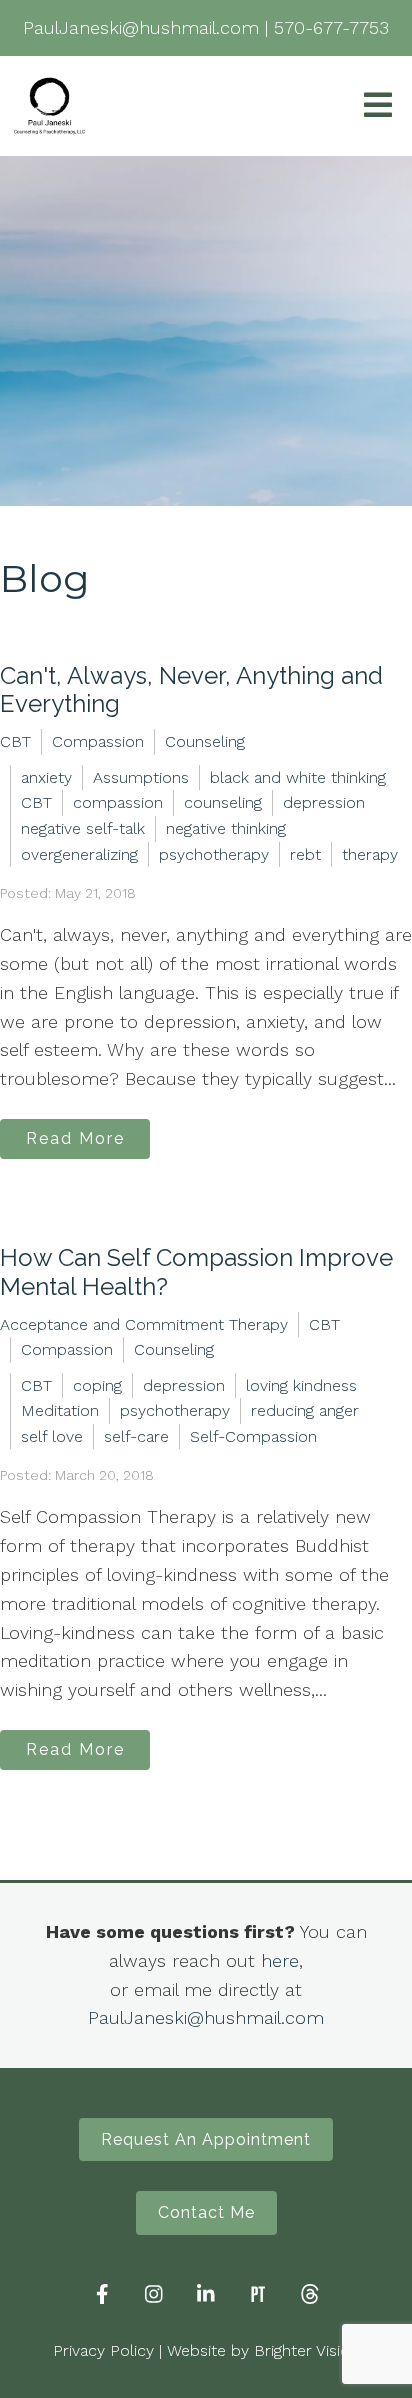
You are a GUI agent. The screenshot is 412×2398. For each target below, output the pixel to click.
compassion (118, 802)
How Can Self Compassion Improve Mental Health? (196, 1272)
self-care (136, 1436)
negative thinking (226, 828)
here (280, 1960)
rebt (305, 854)
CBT (15, 741)
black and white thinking (298, 777)
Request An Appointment (206, 2139)
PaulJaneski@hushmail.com (206, 2017)
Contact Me (206, 2212)
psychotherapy (214, 854)
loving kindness (301, 1385)
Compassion (98, 741)
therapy (370, 854)
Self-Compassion (253, 1436)
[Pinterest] (258, 2294)
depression (324, 802)
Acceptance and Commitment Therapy (144, 1324)
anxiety (46, 777)
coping (97, 1385)
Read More (75, 1138)
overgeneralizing (79, 854)
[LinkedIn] (206, 2294)
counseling (223, 802)
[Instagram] (154, 2294)
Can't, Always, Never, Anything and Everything (191, 690)
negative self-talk (83, 828)
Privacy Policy (103, 2350)
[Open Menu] (378, 106)
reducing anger (305, 1410)
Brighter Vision (306, 2350)
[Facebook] (102, 2294)
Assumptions (141, 777)
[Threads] (310, 2294)
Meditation (60, 1410)
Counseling (205, 741)
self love (52, 1436)
